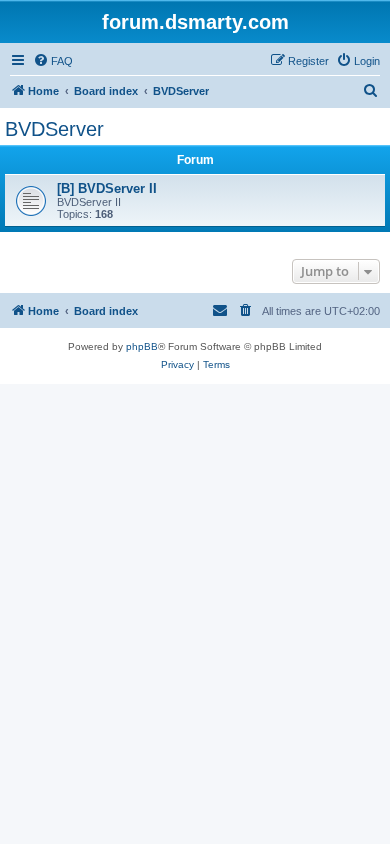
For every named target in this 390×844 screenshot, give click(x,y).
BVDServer (54, 129)
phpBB (142, 346)
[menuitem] (53, 61)
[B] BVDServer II (107, 188)
